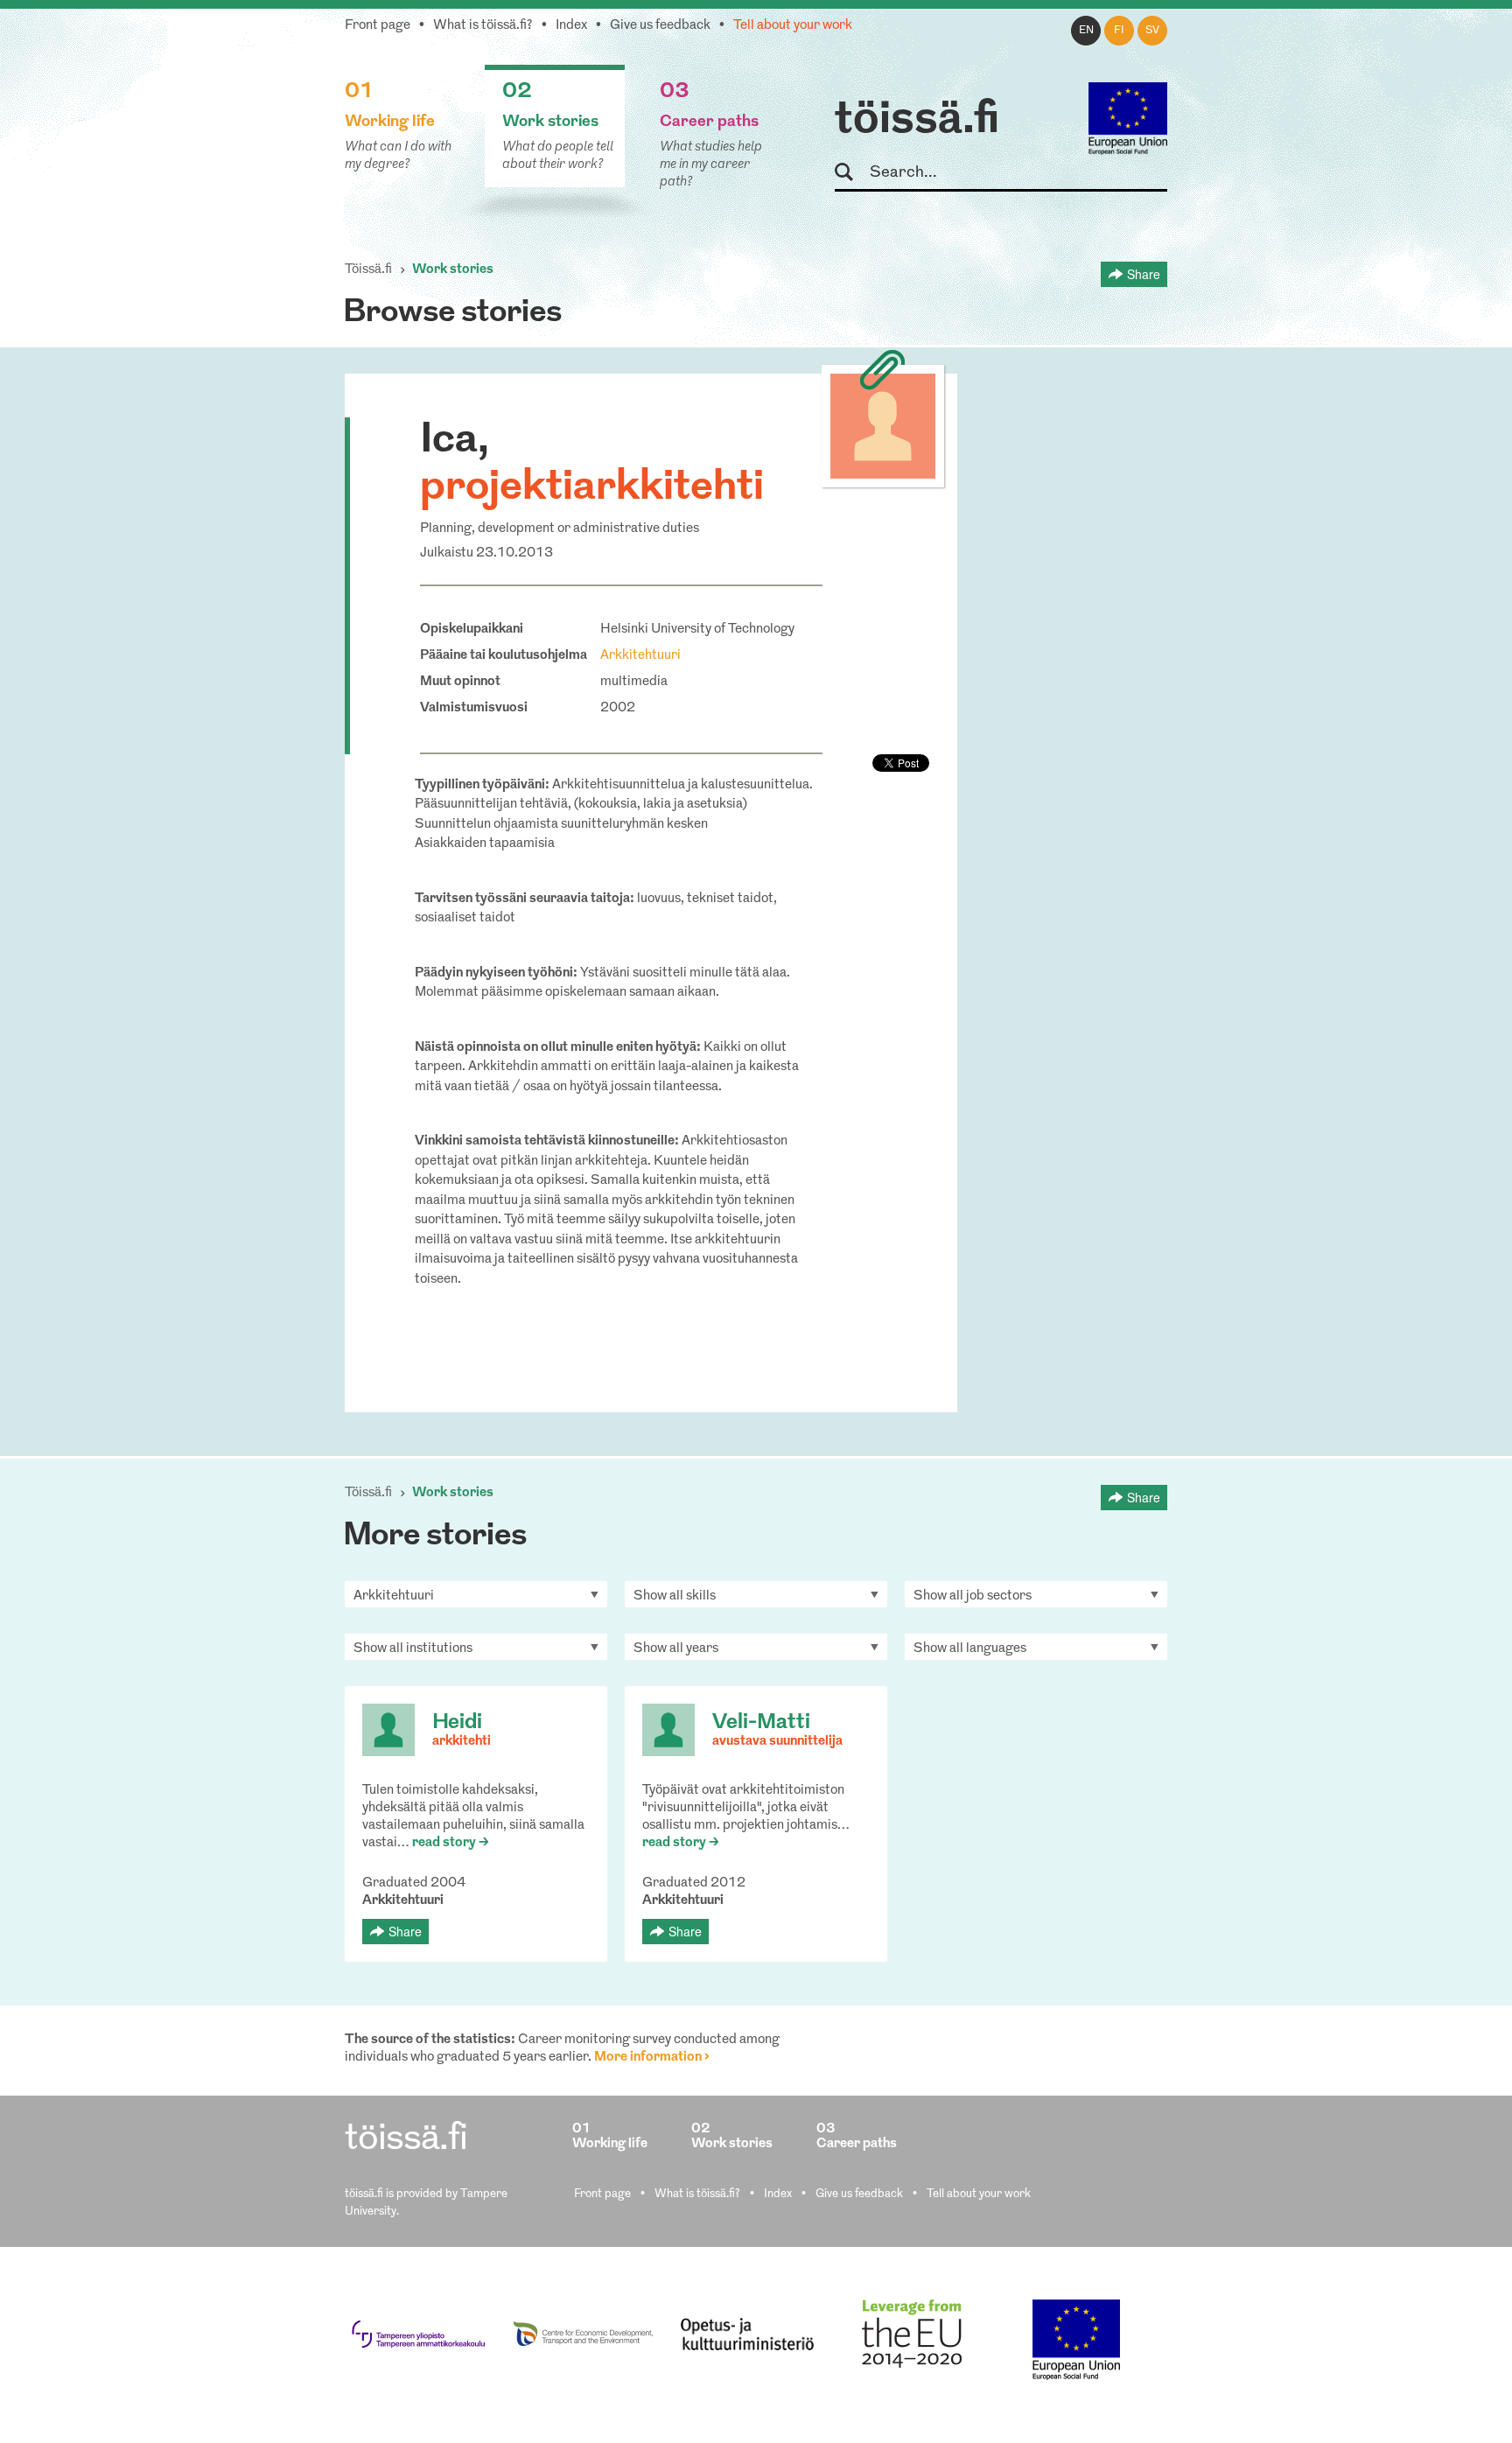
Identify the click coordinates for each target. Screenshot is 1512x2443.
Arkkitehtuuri (640, 656)
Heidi (457, 1723)
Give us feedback (660, 26)
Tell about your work (793, 26)
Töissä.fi (368, 270)
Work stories (453, 270)
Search (852, 173)
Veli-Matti (761, 1723)
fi (1119, 31)
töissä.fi (917, 121)
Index (571, 26)
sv (1152, 31)
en (1086, 31)
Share (1144, 274)
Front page (378, 26)
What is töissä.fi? (483, 26)
